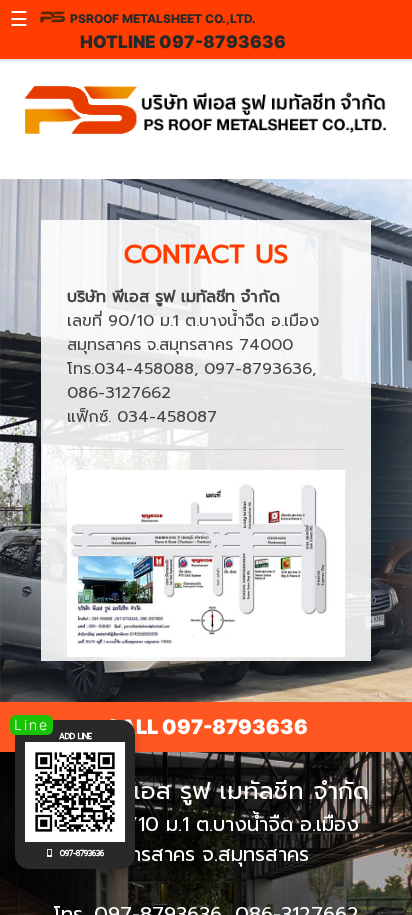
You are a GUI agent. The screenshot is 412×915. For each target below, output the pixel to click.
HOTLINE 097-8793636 (183, 41)
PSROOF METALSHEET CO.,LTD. (163, 18)
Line (31, 724)
